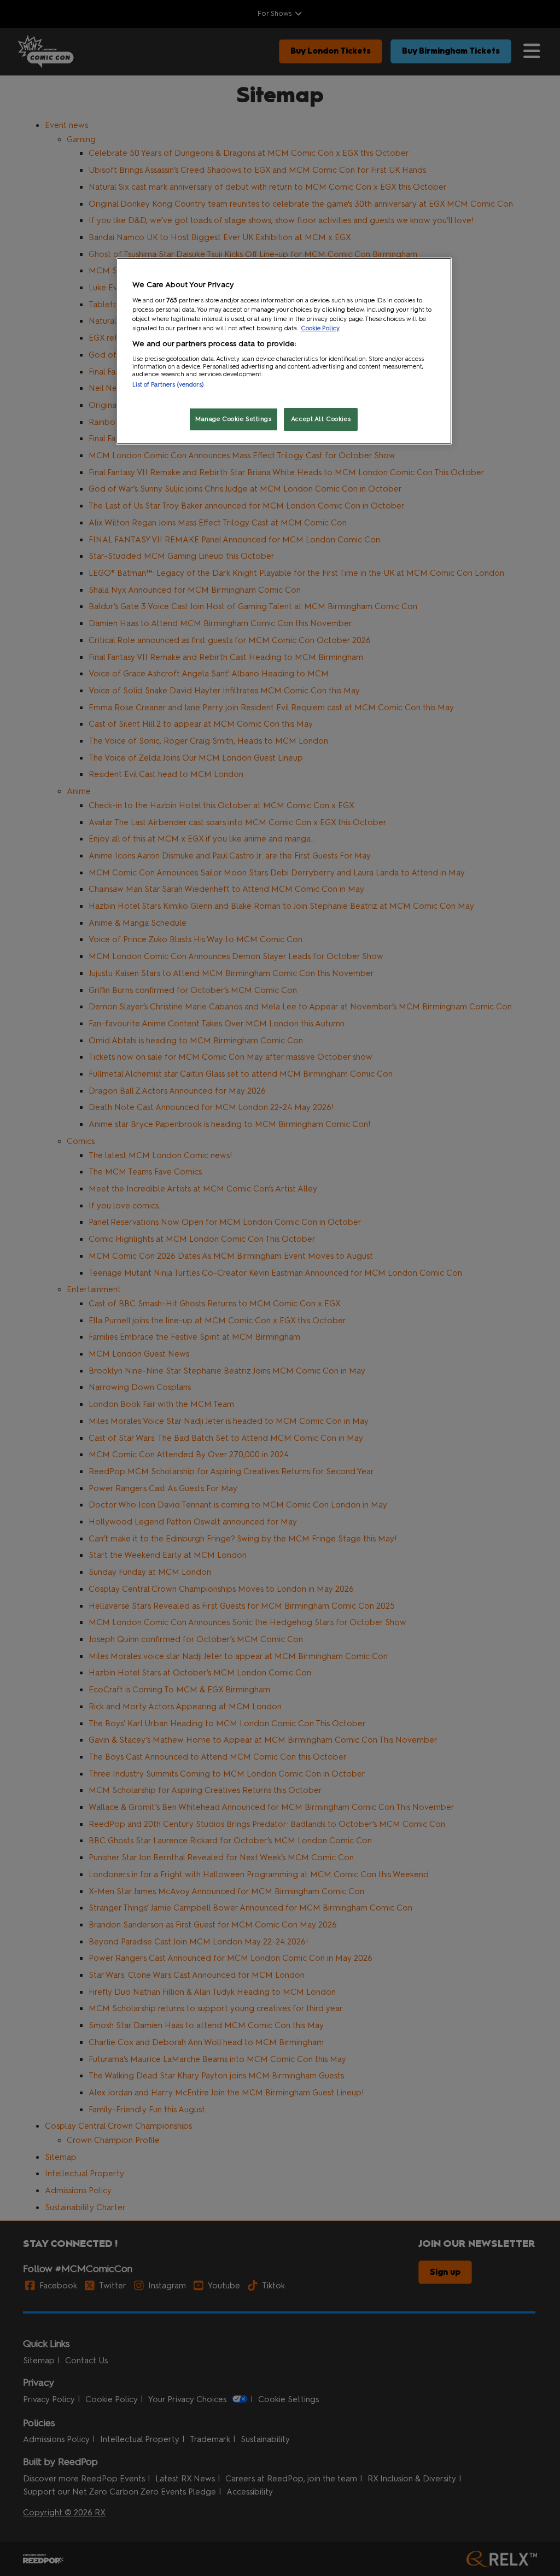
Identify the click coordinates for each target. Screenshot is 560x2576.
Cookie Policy (320, 328)
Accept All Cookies (321, 419)
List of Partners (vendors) (168, 384)
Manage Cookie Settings (234, 419)
